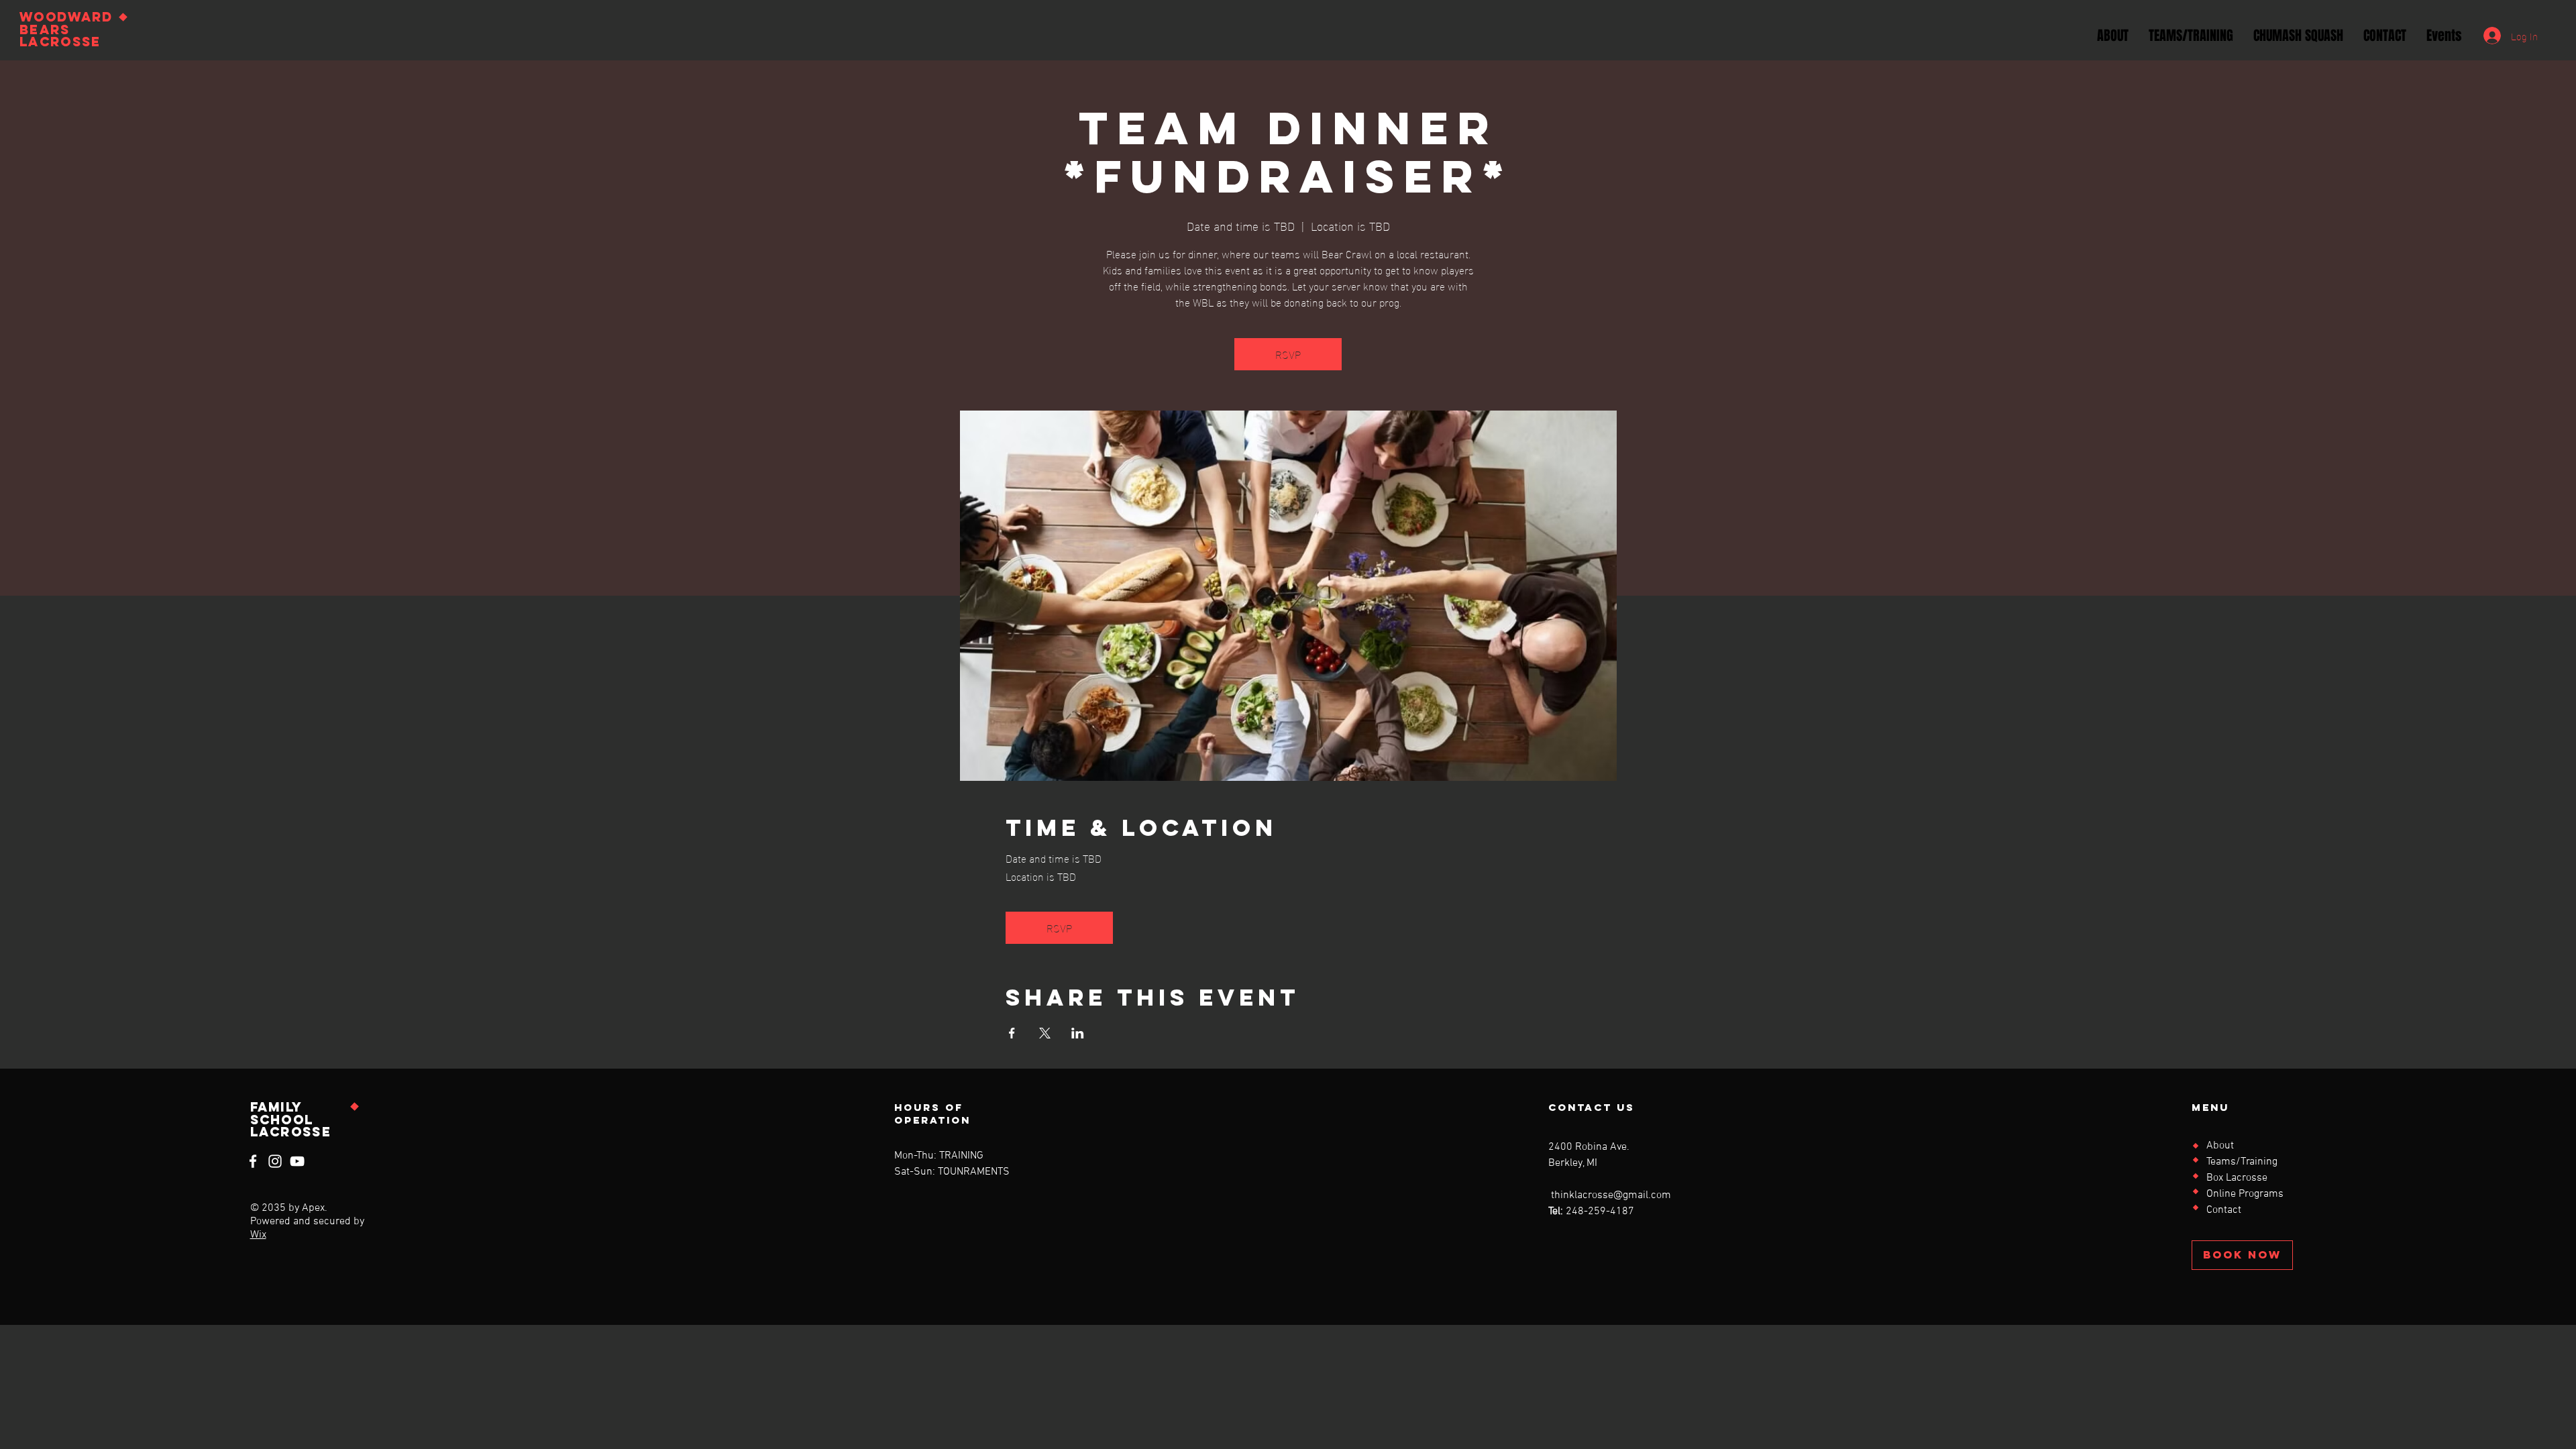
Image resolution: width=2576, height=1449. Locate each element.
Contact (2224, 1210)
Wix (258, 1235)
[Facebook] (253, 1161)
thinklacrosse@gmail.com (1611, 1195)
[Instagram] (275, 1161)
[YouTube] (297, 1161)
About (2220, 1146)
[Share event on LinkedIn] (1078, 1033)
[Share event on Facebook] (1012, 1033)
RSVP (1288, 354)
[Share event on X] (1045, 1033)
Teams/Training (2242, 1162)
